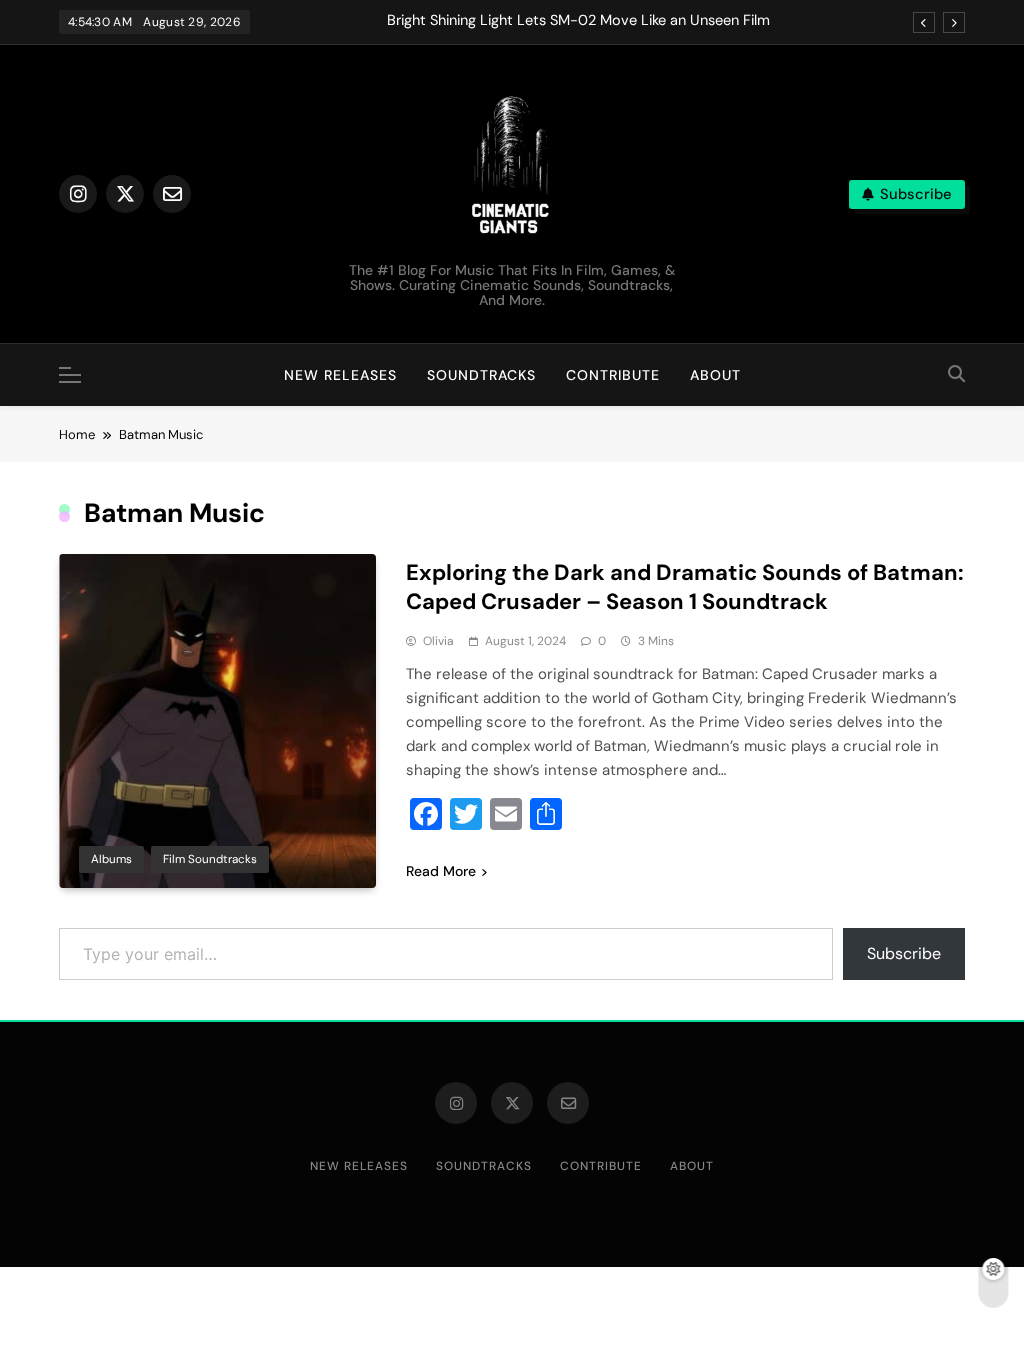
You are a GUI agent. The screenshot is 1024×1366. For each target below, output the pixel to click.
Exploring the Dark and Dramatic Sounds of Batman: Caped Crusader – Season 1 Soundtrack (685, 587)
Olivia (438, 641)
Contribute (613, 375)
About (715, 375)
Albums (111, 859)
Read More (441, 871)
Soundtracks (481, 375)
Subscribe (904, 953)
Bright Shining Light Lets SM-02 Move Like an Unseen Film (578, 21)
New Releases (340, 375)
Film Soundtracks (210, 859)
